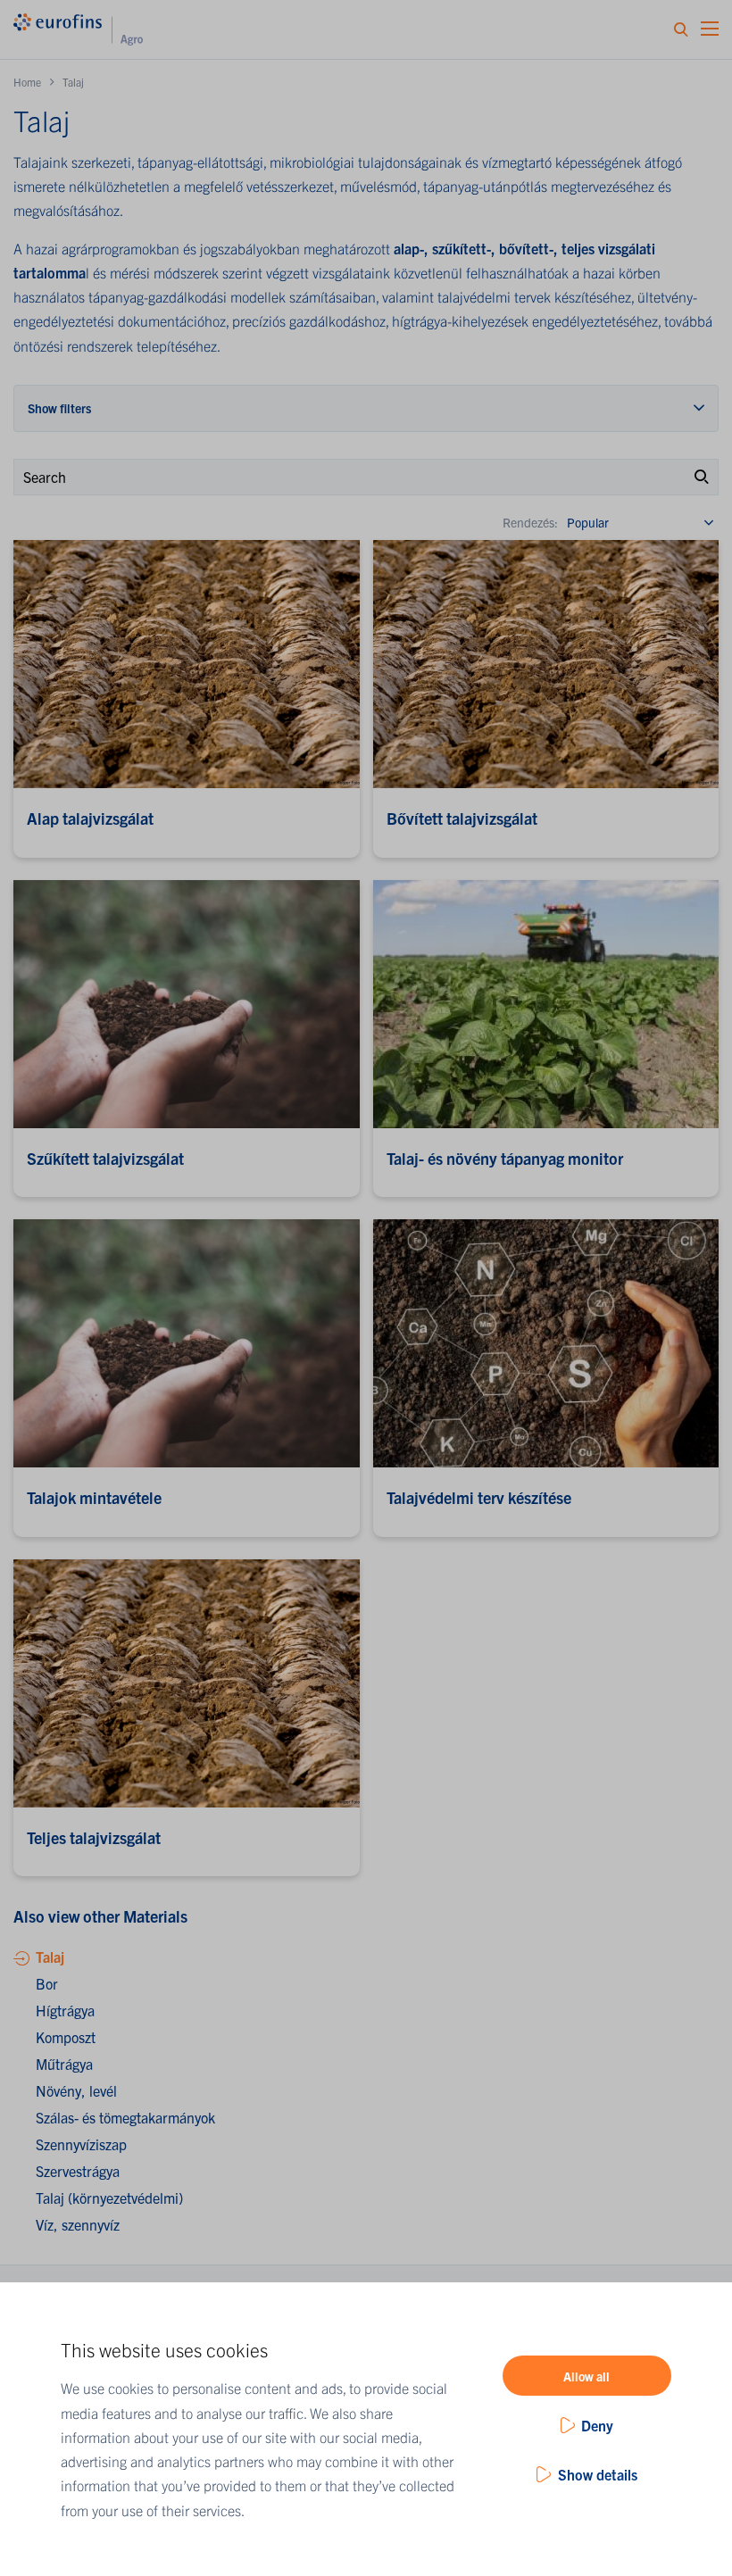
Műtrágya (64, 2064)
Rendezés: (530, 522)
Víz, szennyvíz (78, 2224)
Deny (597, 2425)
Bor (47, 1983)
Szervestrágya (78, 2171)
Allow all (586, 2376)
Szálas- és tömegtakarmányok (125, 2117)
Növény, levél (76, 2090)
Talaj (50, 1957)
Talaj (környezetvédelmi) (109, 2198)
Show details (598, 2474)
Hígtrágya (65, 2010)
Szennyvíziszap (81, 2144)
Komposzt (66, 2037)
